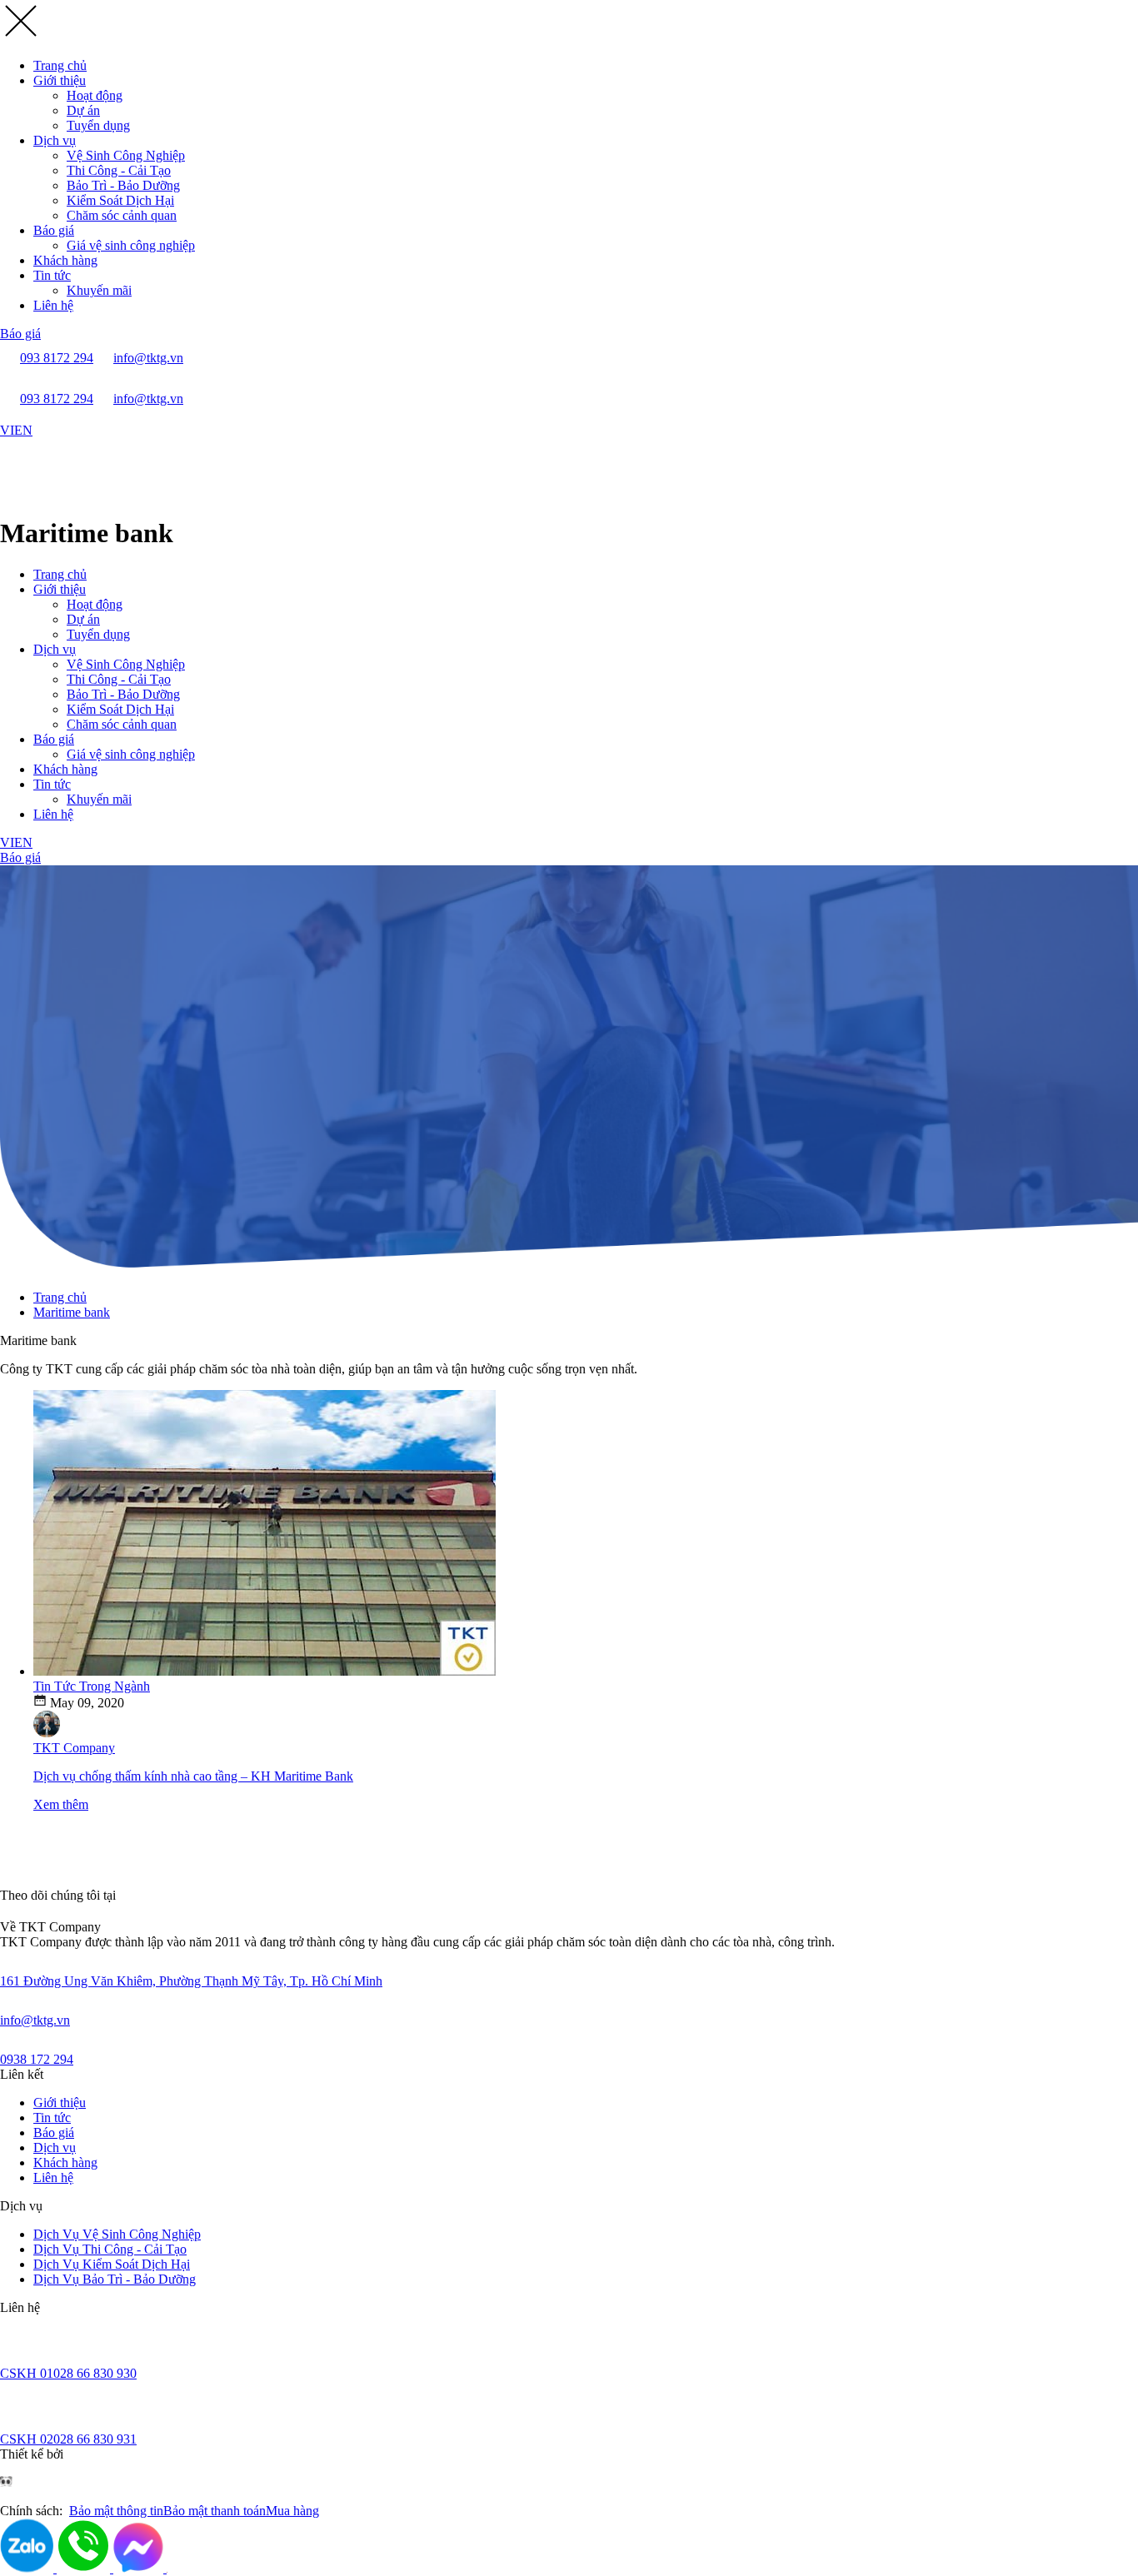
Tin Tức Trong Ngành (92, 1686)
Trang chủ (60, 65)
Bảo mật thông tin (116, 2511)
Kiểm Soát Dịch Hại (120, 200)
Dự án (83, 110)
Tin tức (52, 275)
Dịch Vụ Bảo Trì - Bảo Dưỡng (115, 2279)
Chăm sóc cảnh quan (122, 215)
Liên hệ (53, 305)
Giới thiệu (60, 80)
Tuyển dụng (98, 125)
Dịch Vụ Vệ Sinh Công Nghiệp (117, 2234)
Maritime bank (72, 1312)
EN (23, 430)
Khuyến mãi (99, 290)
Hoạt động (95, 95)
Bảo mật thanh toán (215, 2511)
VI (7, 430)
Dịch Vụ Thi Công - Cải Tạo (110, 2249)
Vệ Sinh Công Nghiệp (126, 155)
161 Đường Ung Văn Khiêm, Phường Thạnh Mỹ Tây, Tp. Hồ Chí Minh (191, 1981)
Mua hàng (292, 2511)
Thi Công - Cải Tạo (119, 170)
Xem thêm (61, 1804)
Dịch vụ (55, 140)
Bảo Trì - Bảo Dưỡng (123, 185)
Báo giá (54, 230)
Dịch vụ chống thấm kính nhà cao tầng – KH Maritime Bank (193, 1776)
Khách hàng (65, 260)
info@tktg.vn (35, 2020)
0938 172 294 (37, 2059)
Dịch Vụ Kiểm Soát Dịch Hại (112, 2264)
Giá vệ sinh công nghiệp (131, 245)
